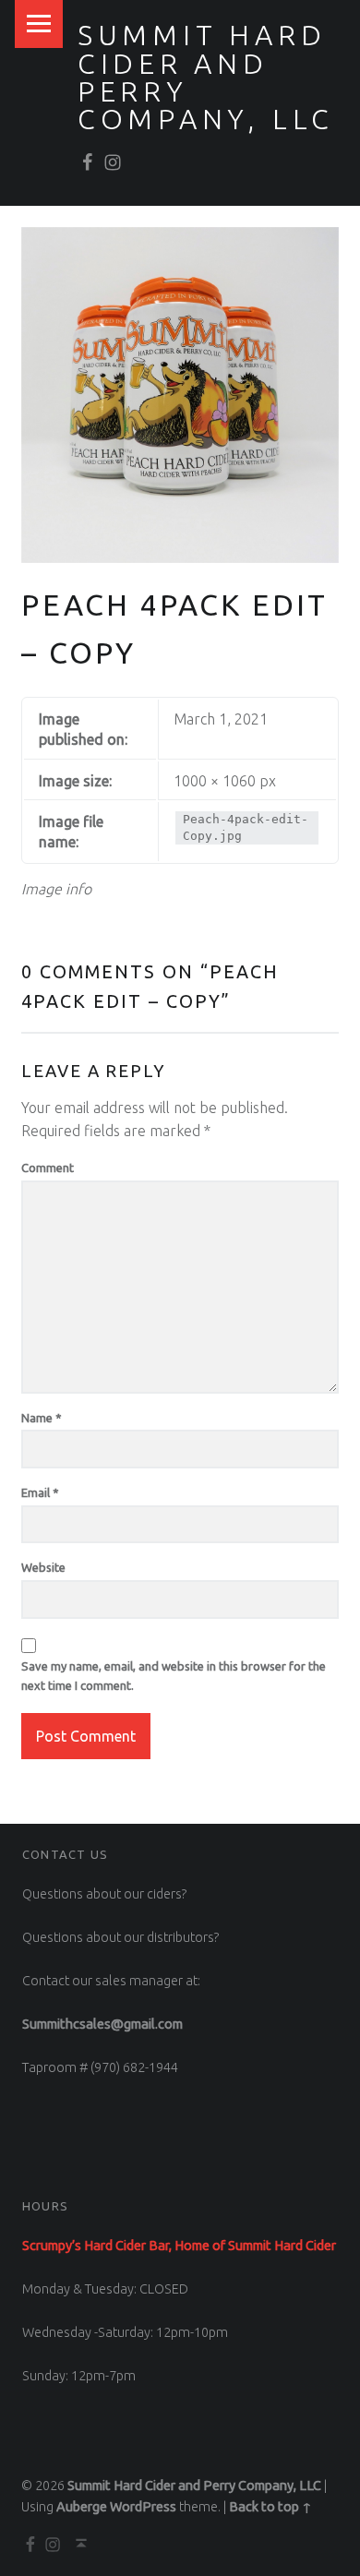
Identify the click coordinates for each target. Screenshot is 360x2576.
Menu (39, 24)
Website (43, 1567)
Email (40, 1492)
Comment (48, 1168)
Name (42, 1418)
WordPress (143, 2507)
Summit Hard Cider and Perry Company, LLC (206, 77)
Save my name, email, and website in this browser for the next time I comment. (174, 1676)
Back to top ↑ (270, 2507)
